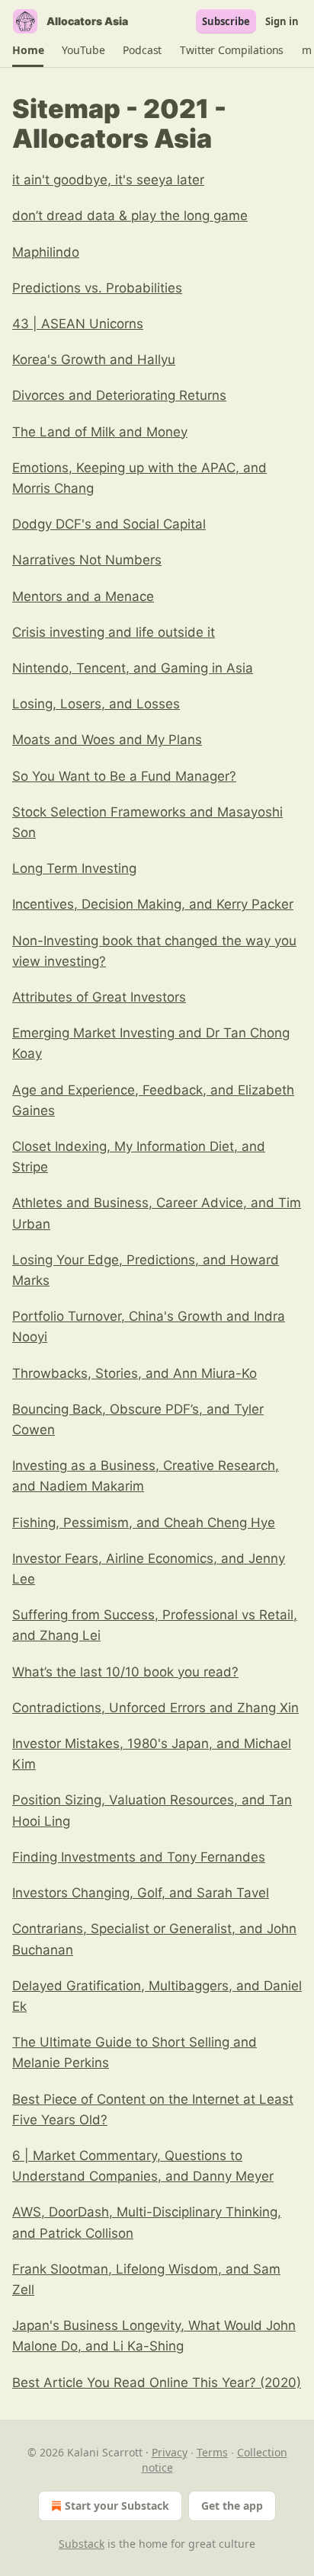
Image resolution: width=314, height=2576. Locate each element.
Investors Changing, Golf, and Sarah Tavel (141, 1893)
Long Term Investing (74, 868)
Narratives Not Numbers (87, 560)
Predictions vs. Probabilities (97, 288)
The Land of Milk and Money (100, 432)
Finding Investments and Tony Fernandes (139, 1857)
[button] (28, 50)
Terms (212, 2452)
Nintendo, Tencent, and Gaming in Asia (133, 668)
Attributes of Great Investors (99, 997)
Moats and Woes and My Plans (107, 740)
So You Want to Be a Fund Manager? (124, 776)
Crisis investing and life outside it (114, 632)
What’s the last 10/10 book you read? (125, 1672)
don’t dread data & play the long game (130, 216)
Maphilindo (46, 252)
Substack (82, 2544)
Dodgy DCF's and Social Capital (109, 524)
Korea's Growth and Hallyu (94, 360)
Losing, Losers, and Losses (96, 704)
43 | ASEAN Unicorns (78, 324)
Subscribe (226, 21)
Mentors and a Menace (83, 596)
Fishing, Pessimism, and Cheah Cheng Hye (144, 1523)
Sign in (282, 21)
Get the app (232, 2506)
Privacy (170, 2452)
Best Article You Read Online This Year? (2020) (157, 2383)
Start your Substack (117, 2506)
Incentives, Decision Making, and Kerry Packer (153, 904)
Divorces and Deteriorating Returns (119, 395)
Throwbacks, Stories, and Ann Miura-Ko (135, 1373)
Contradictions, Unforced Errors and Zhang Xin (155, 1708)
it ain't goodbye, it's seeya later (108, 180)
